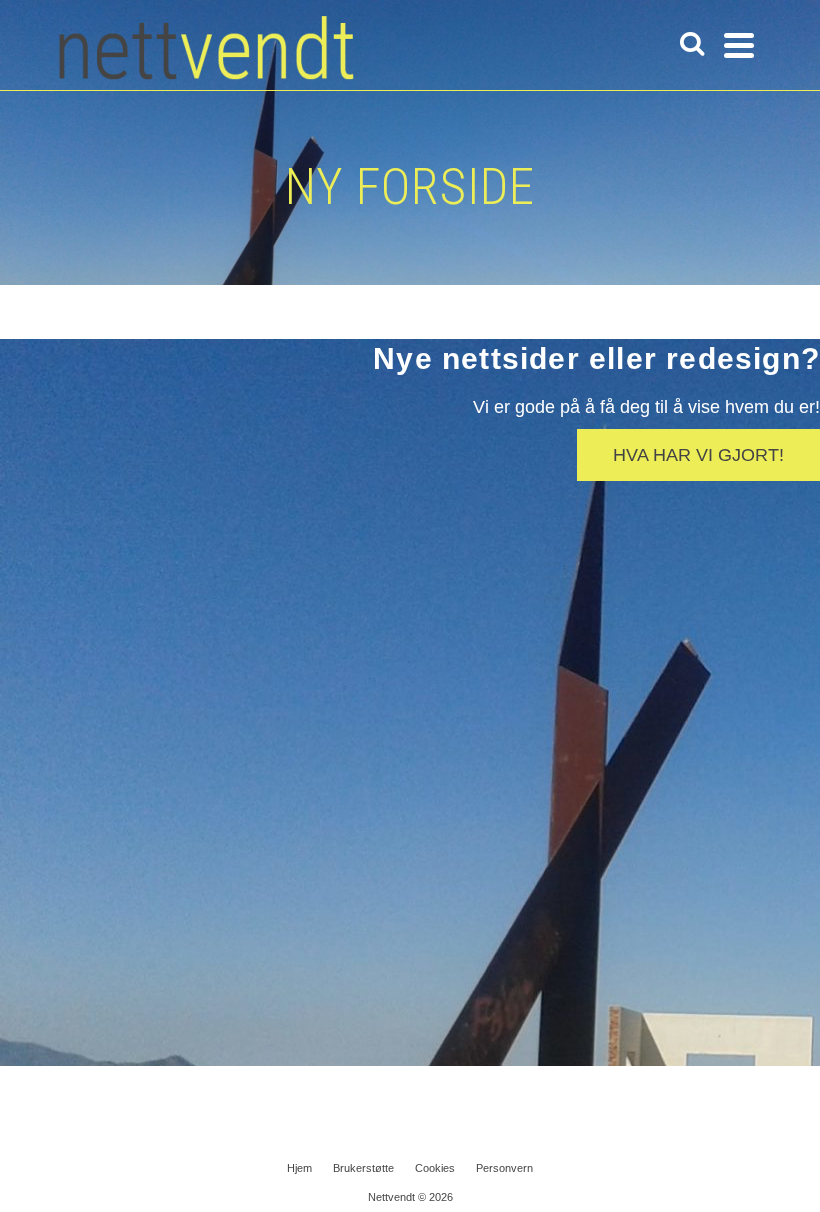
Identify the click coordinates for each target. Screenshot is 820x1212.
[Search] (692, 45)
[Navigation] (739, 45)
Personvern (504, 1168)
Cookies (435, 1168)
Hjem (299, 1168)
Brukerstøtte (363, 1168)
